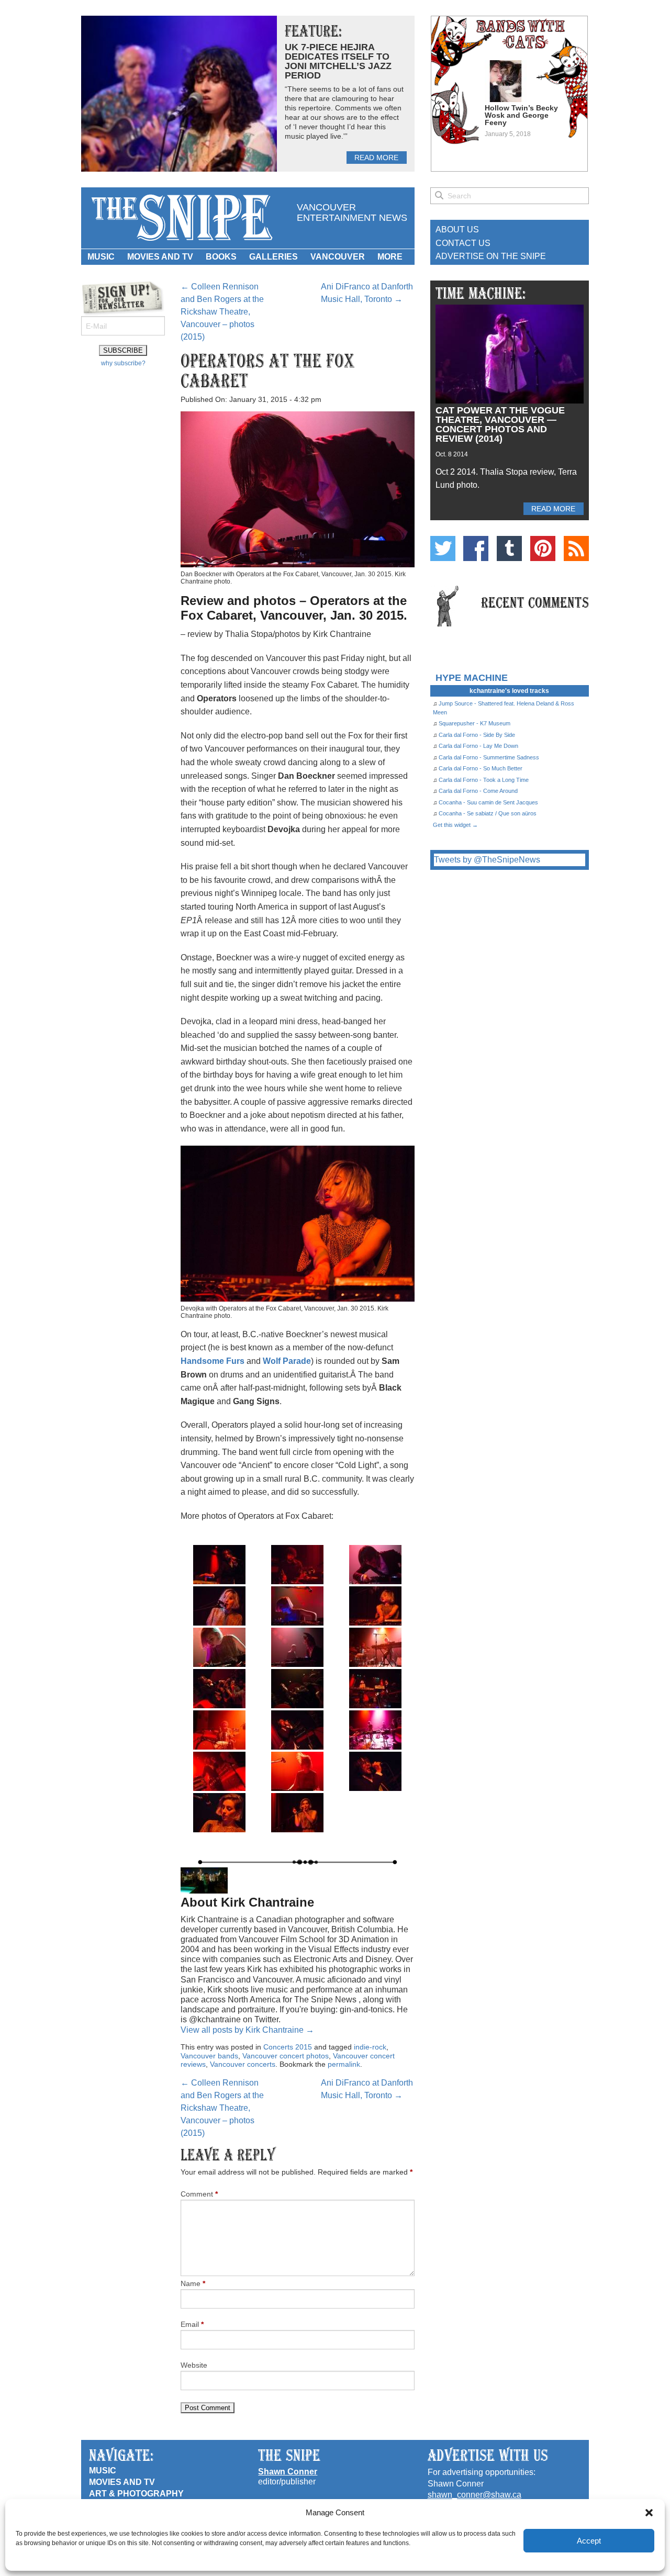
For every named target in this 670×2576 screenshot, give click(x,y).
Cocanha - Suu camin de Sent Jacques (488, 802)
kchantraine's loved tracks (509, 691)
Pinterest (543, 548)
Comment (199, 2194)
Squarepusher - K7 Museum (474, 723)
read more (376, 158)
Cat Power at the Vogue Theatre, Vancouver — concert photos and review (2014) (500, 424)
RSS (576, 548)
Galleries (273, 257)
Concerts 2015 (288, 2047)
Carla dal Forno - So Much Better (481, 768)
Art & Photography (136, 2494)
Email (192, 2324)
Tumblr (509, 548)
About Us (457, 229)
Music (101, 257)
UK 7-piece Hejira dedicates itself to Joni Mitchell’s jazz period (338, 61)
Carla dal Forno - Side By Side (477, 735)
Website (194, 2365)
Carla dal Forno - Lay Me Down (478, 746)
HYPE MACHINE (472, 677)
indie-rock (370, 2047)
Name (193, 2283)
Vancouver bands (209, 2056)
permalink (344, 2064)
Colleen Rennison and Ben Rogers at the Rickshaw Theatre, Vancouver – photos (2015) (222, 312)
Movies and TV (160, 257)
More (390, 257)
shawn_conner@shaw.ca (474, 2495)
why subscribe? (123, 363)
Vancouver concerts (243, 2064)
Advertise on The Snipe (491, 256)
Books (221, 257)
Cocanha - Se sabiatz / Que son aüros (488, 813)
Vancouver (338, 257)
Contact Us (463, 243)
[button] (649, 2513)
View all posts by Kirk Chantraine (247, 2030)
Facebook (476, 548)
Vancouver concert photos (286, 2056)
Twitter (443, 548)
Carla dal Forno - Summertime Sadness (489, 757)
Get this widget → (455, 825)
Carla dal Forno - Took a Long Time (484, 780)
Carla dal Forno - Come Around (478, 791)
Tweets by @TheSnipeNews (487, 860)
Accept (589, 2541)
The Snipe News (181, 218)
